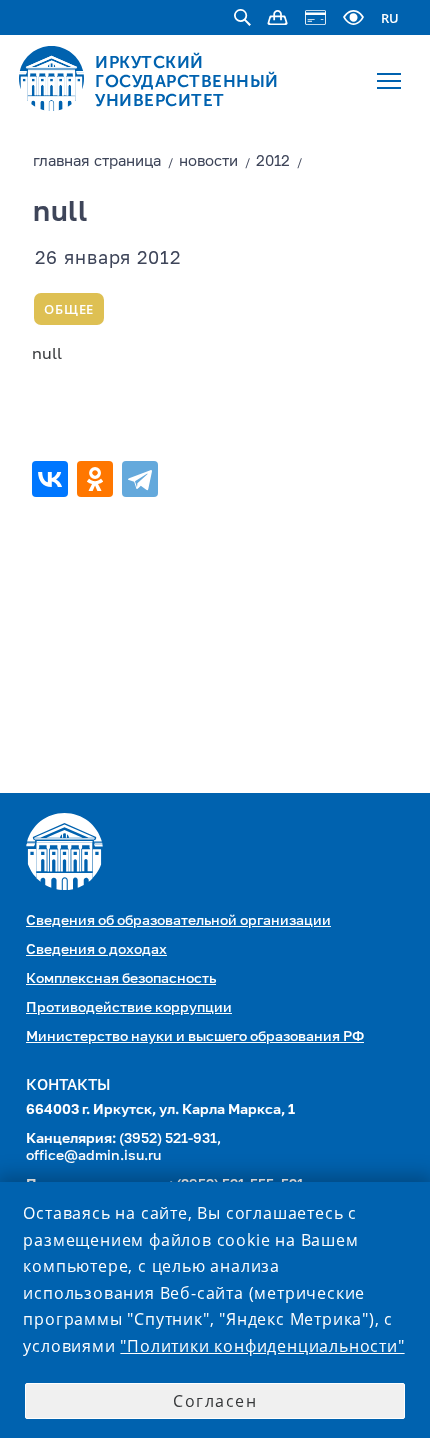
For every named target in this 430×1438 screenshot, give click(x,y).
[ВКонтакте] (52, 479)
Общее (69, 309)
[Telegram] (142, 479)
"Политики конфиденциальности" (262, 1346)
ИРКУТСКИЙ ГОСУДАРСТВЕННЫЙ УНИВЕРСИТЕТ (187, 81)
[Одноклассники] (97, 479)
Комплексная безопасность (121, 979)
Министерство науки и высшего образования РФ (195, 1037)
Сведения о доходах (96, 950)
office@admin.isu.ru (93, 1156)
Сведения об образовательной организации (178, 921)
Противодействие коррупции (129, 1008)
